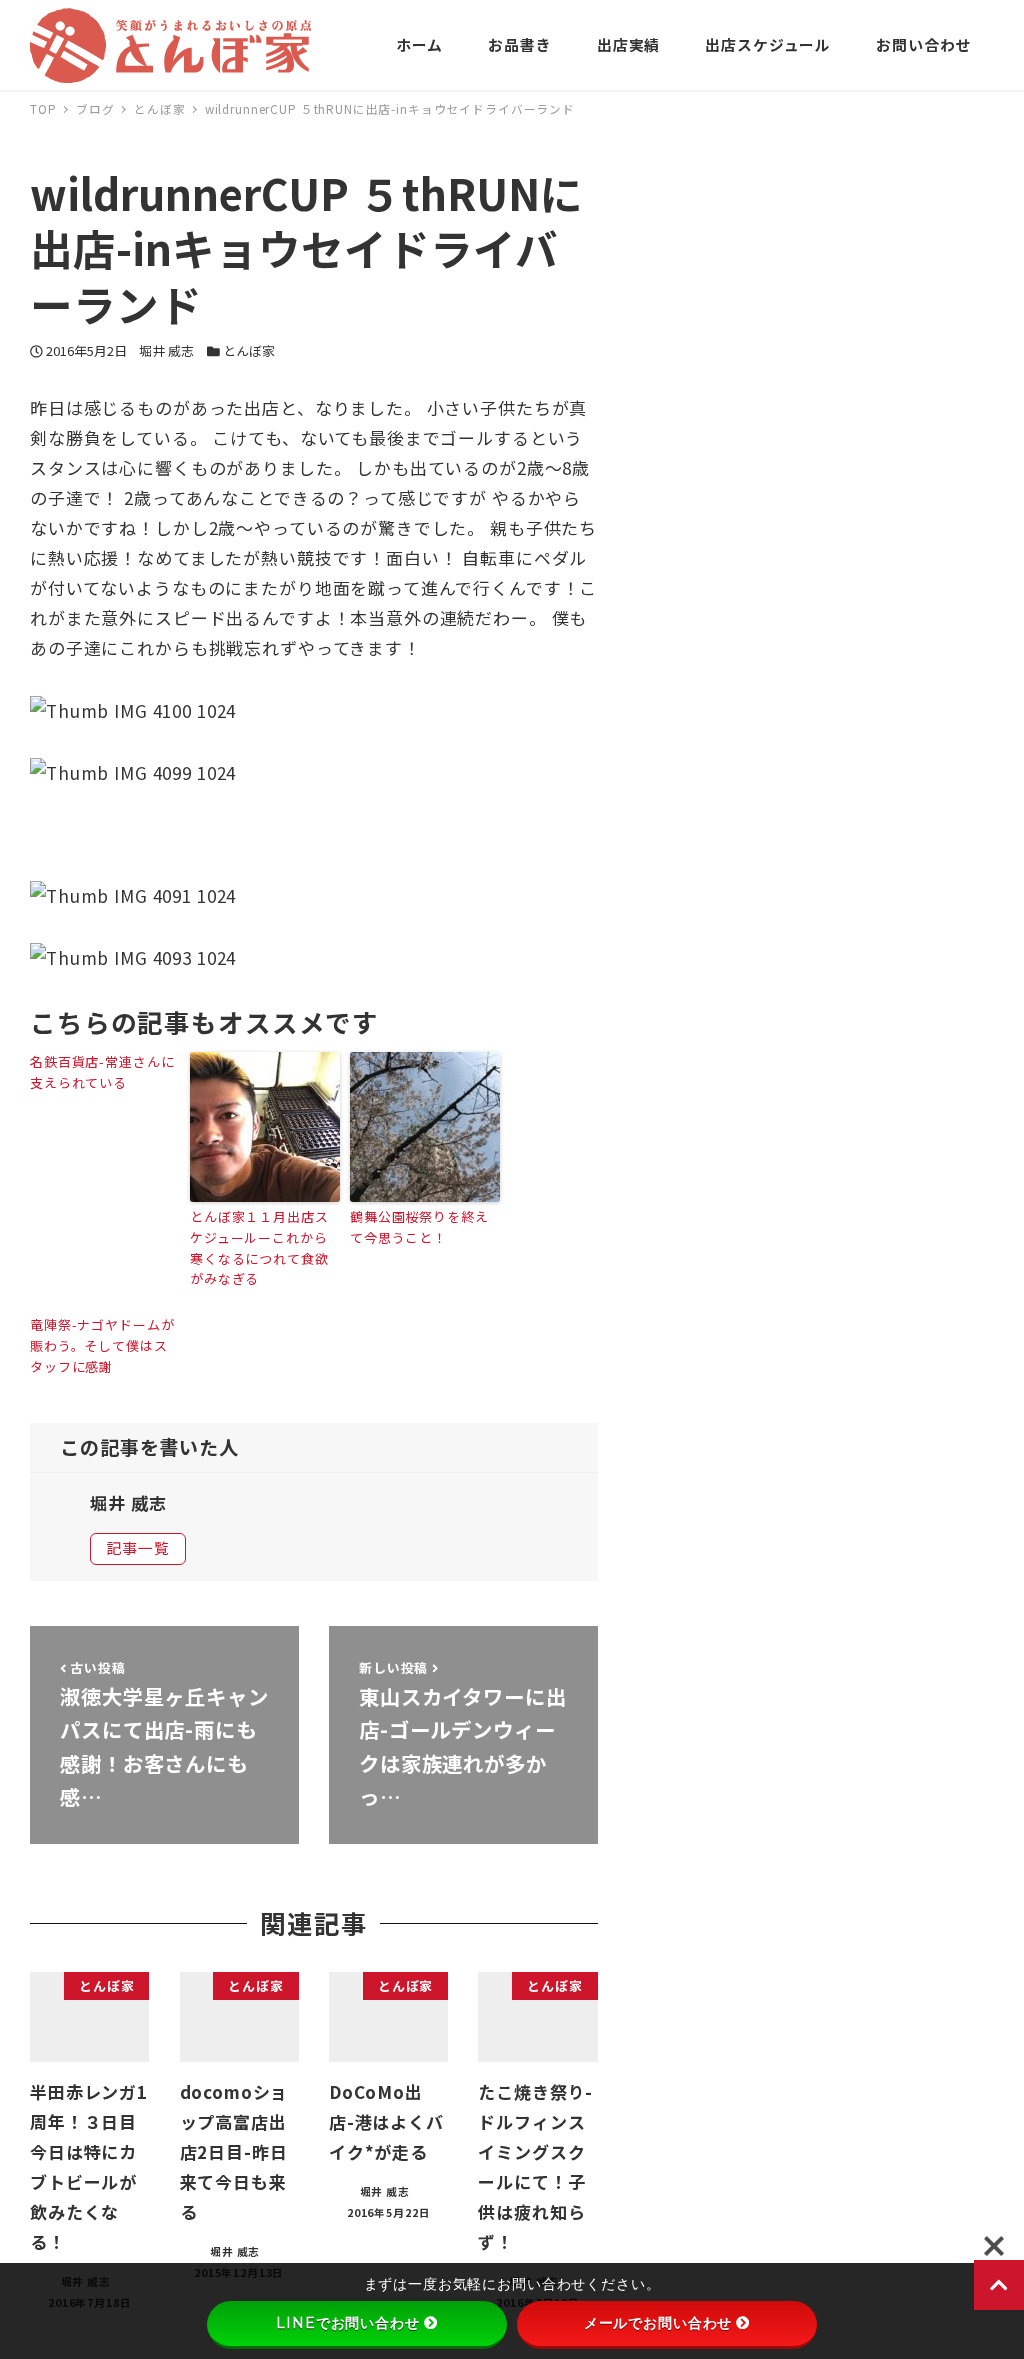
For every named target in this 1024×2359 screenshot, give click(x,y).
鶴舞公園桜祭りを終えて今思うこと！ (419, 1227)
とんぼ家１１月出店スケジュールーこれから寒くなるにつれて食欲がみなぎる (259, 1247)
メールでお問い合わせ (658, 2323)
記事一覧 (137, 1547)
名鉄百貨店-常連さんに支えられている (102, 1072)
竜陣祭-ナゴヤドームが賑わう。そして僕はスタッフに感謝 (102, 1345)
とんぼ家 (249, 350)
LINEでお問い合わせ (347, 2323)
